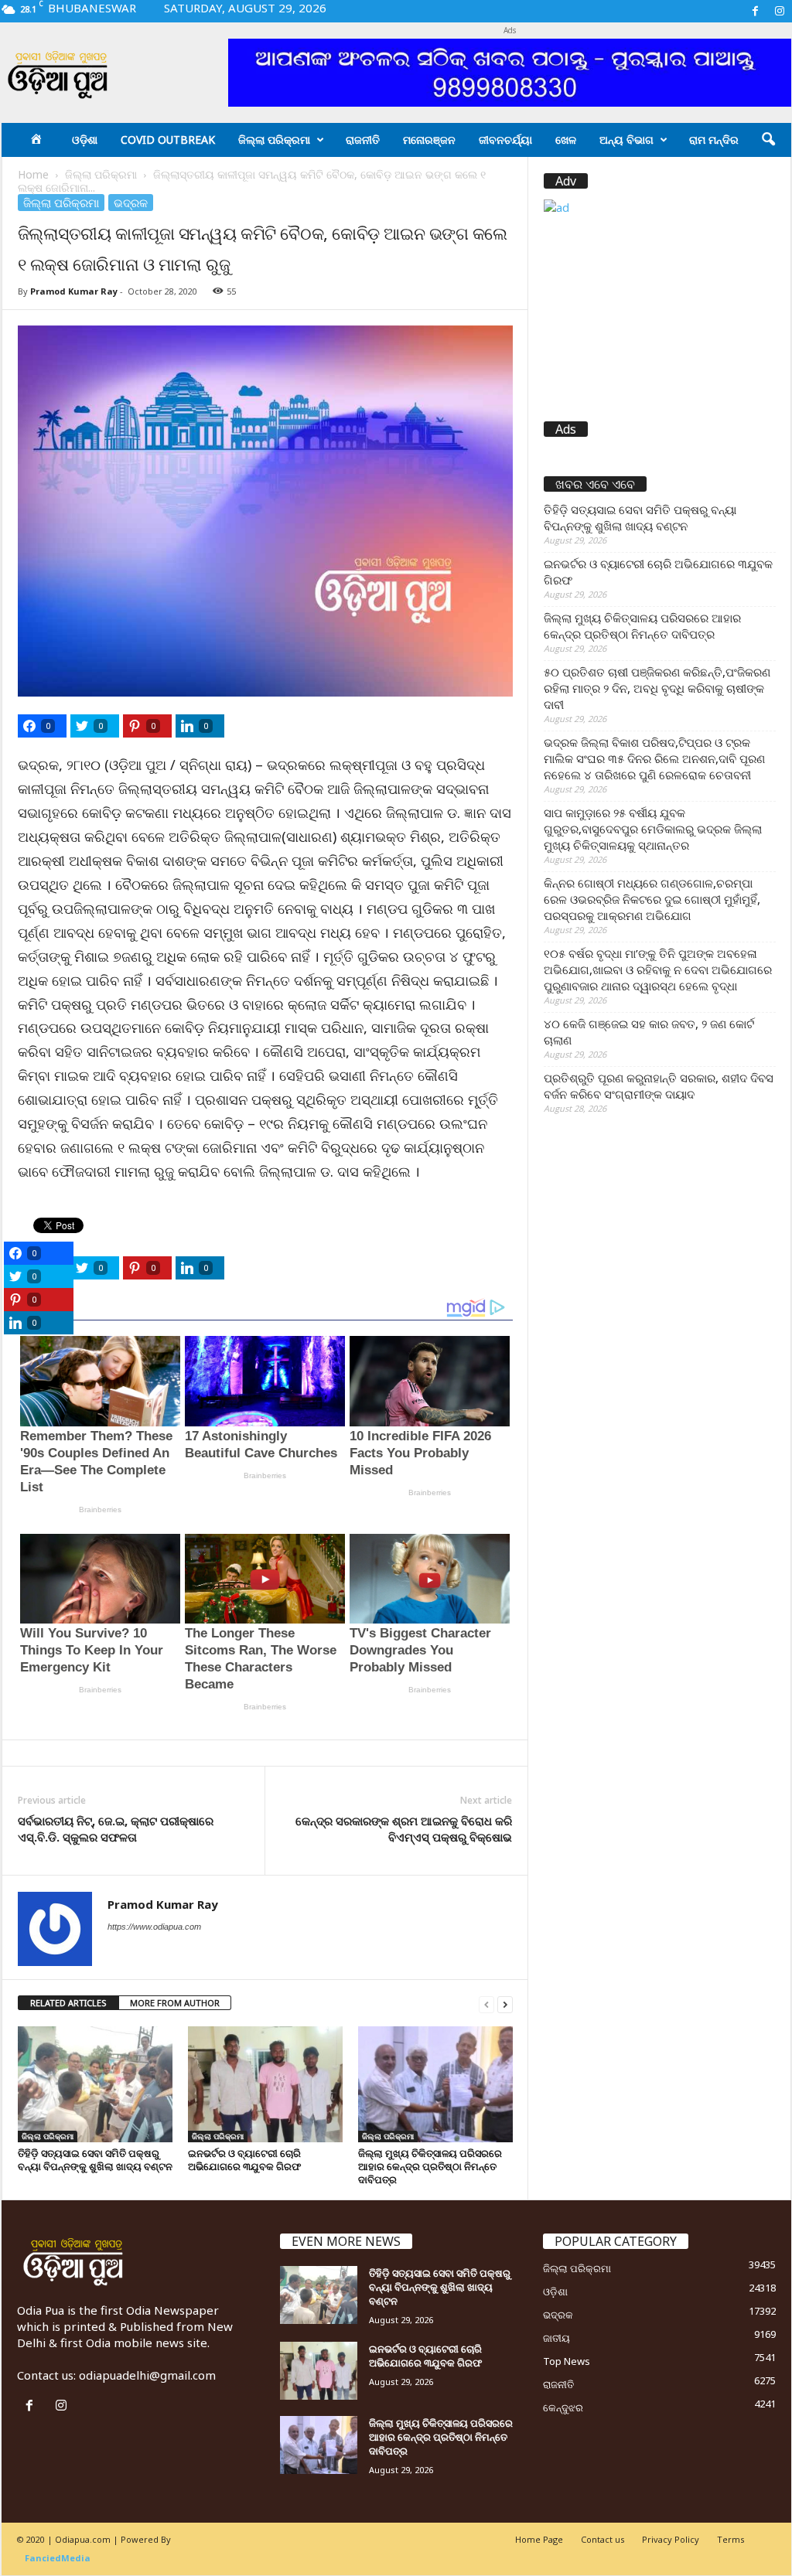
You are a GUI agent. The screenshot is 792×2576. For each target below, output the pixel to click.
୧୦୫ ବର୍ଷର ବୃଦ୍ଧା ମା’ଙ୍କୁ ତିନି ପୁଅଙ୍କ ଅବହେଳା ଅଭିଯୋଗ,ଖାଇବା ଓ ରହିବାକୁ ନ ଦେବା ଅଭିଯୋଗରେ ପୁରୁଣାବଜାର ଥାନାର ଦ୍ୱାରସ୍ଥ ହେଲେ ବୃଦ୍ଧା (658, 969)
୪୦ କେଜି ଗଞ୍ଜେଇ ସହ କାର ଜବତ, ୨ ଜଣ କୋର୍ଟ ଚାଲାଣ (649, 1032)
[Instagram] (780, 11)
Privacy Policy (671, 2539)
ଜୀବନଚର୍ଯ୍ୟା (505, 140)
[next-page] (505, 2004)
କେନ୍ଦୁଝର (563, 2407)
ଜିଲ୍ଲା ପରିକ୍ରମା (274, 140)
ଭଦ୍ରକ (131, 203)
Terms (731, 2539)
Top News (567, 2361)
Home (33, 174)
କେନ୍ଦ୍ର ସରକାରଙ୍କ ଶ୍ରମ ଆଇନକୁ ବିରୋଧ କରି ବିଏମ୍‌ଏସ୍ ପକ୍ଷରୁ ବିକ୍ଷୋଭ (404, 1829)
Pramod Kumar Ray (74, 291)
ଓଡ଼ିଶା (85, 140)
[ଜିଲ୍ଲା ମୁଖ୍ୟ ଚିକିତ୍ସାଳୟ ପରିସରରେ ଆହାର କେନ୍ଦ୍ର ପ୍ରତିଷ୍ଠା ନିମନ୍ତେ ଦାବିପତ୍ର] (435, 2084)
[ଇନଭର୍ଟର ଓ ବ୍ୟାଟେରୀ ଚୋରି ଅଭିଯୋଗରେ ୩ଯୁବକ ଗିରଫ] (265, 2084)
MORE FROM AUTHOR (175, 2003)
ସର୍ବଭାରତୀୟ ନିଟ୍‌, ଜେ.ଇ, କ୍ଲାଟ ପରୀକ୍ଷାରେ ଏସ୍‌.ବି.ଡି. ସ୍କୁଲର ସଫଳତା (116, 1829)
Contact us (603, 2539)
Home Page (539, 2539)
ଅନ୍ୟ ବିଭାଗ (626, 140)
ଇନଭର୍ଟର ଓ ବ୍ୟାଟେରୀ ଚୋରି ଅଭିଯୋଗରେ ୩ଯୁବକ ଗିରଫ (244, 2160)
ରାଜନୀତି (363, 140)
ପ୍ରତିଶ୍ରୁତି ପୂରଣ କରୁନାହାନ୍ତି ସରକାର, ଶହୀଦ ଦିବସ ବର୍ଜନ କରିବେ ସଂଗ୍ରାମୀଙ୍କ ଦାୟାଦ (659, 1086)
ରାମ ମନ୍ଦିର (714, 140)
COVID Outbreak (168, 140)
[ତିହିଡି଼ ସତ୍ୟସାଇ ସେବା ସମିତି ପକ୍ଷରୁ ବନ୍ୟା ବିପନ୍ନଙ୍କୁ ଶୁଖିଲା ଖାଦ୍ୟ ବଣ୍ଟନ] (95, 2084)
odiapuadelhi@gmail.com (147, 2375)
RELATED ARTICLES (68, 2003)
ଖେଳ (566, 140)
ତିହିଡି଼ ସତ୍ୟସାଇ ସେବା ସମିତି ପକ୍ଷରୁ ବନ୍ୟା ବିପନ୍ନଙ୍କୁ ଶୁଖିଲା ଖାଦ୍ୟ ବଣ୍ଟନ (95, 2160)
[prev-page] (486, 2004)
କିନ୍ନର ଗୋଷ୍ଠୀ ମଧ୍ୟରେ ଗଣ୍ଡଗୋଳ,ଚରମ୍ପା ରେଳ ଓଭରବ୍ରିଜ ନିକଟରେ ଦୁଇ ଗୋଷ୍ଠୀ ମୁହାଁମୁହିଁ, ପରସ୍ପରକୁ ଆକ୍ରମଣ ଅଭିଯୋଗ (652, 899)
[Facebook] (756, 11)
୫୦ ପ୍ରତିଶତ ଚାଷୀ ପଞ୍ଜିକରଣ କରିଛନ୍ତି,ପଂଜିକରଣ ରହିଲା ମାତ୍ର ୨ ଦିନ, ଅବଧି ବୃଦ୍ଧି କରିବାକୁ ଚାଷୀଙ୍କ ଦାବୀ (657, 688)
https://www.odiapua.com (154, 1927)
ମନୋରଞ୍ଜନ (429, 140)
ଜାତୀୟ (556, 2338)
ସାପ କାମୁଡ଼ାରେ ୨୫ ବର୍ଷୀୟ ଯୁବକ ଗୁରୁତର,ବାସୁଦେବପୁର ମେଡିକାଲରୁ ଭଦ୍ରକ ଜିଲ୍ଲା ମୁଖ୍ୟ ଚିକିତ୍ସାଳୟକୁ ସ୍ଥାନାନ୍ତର (653, 829)
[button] (768, 140)
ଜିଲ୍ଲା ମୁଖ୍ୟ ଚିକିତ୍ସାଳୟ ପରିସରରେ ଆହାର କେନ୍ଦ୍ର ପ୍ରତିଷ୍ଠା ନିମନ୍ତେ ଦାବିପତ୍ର (430, 2166)
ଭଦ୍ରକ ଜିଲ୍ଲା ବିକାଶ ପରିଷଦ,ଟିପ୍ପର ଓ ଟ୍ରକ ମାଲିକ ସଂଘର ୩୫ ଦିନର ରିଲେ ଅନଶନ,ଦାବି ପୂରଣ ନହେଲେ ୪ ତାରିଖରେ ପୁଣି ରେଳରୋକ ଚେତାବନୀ (654, 758)
